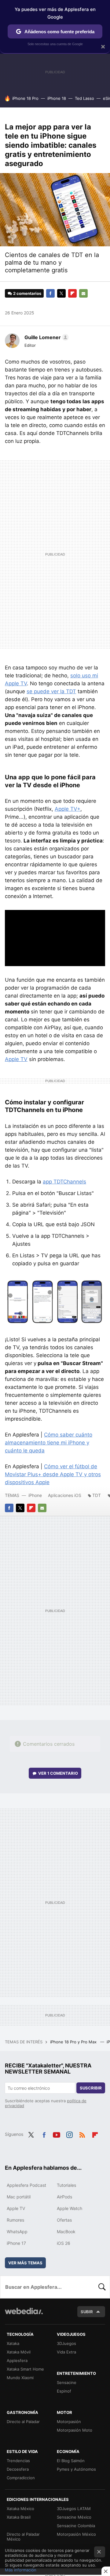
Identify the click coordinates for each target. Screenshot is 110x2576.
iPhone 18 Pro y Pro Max (74, 2042)
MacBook (66, 2232)
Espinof (64, 2391)
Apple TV (16, 1059)
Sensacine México (74, 2517)
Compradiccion (21, 2478)
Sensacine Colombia (76, 2526)
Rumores (15, 2220)
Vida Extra (66, 2352)
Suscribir (91, 2088)
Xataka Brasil (19, 2517)
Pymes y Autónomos (76, 2469)
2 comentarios (27, 293)
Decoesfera (18, 2469)
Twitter (61, 293)
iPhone (35, 1495)
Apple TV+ (68, 809)
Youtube (57, 2134)
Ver (58, 1773)
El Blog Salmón (71, 2461)
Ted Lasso (84, 98)
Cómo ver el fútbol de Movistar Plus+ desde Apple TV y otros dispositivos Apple (53, 1474)
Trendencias (18, 2461)
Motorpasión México (76, 2534)
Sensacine (67, 2382)
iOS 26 (64, 2243)
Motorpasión (69, 2422)
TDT (97, 1495)
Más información (21, 2570)
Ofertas (64, 2220)
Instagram (69, 2134)
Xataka (13, 2343)
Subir (87, 2312)
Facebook (50, 293)
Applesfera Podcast (26, 2185)
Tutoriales (66, 2185)
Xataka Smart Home (25, 2369)
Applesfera (17, 2360)
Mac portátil (19, 2197)
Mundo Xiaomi (20, 2378)
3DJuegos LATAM (74, 2509)
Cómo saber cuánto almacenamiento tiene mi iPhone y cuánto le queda (49, 1443)
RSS (82, 2134)
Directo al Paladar (23, 2422)
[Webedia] (24, 2315)
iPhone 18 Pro (25, 98)
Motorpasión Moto (75, 2430)
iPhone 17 (16, 2243)
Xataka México (20, 2509)
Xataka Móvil (19, 2352)
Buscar (102, 2287)
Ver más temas (25, 2263)
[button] (46, 337)
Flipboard (72, 293)
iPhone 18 (57, 98)
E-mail (83, 293)
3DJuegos (66, 2343)
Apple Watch (70, 2208)
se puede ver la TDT (51, 691)
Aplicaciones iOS (65, 1495)
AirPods (64, 2197)
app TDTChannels (64, 1182)
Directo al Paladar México (23, 2537)
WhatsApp (17, 2232)
